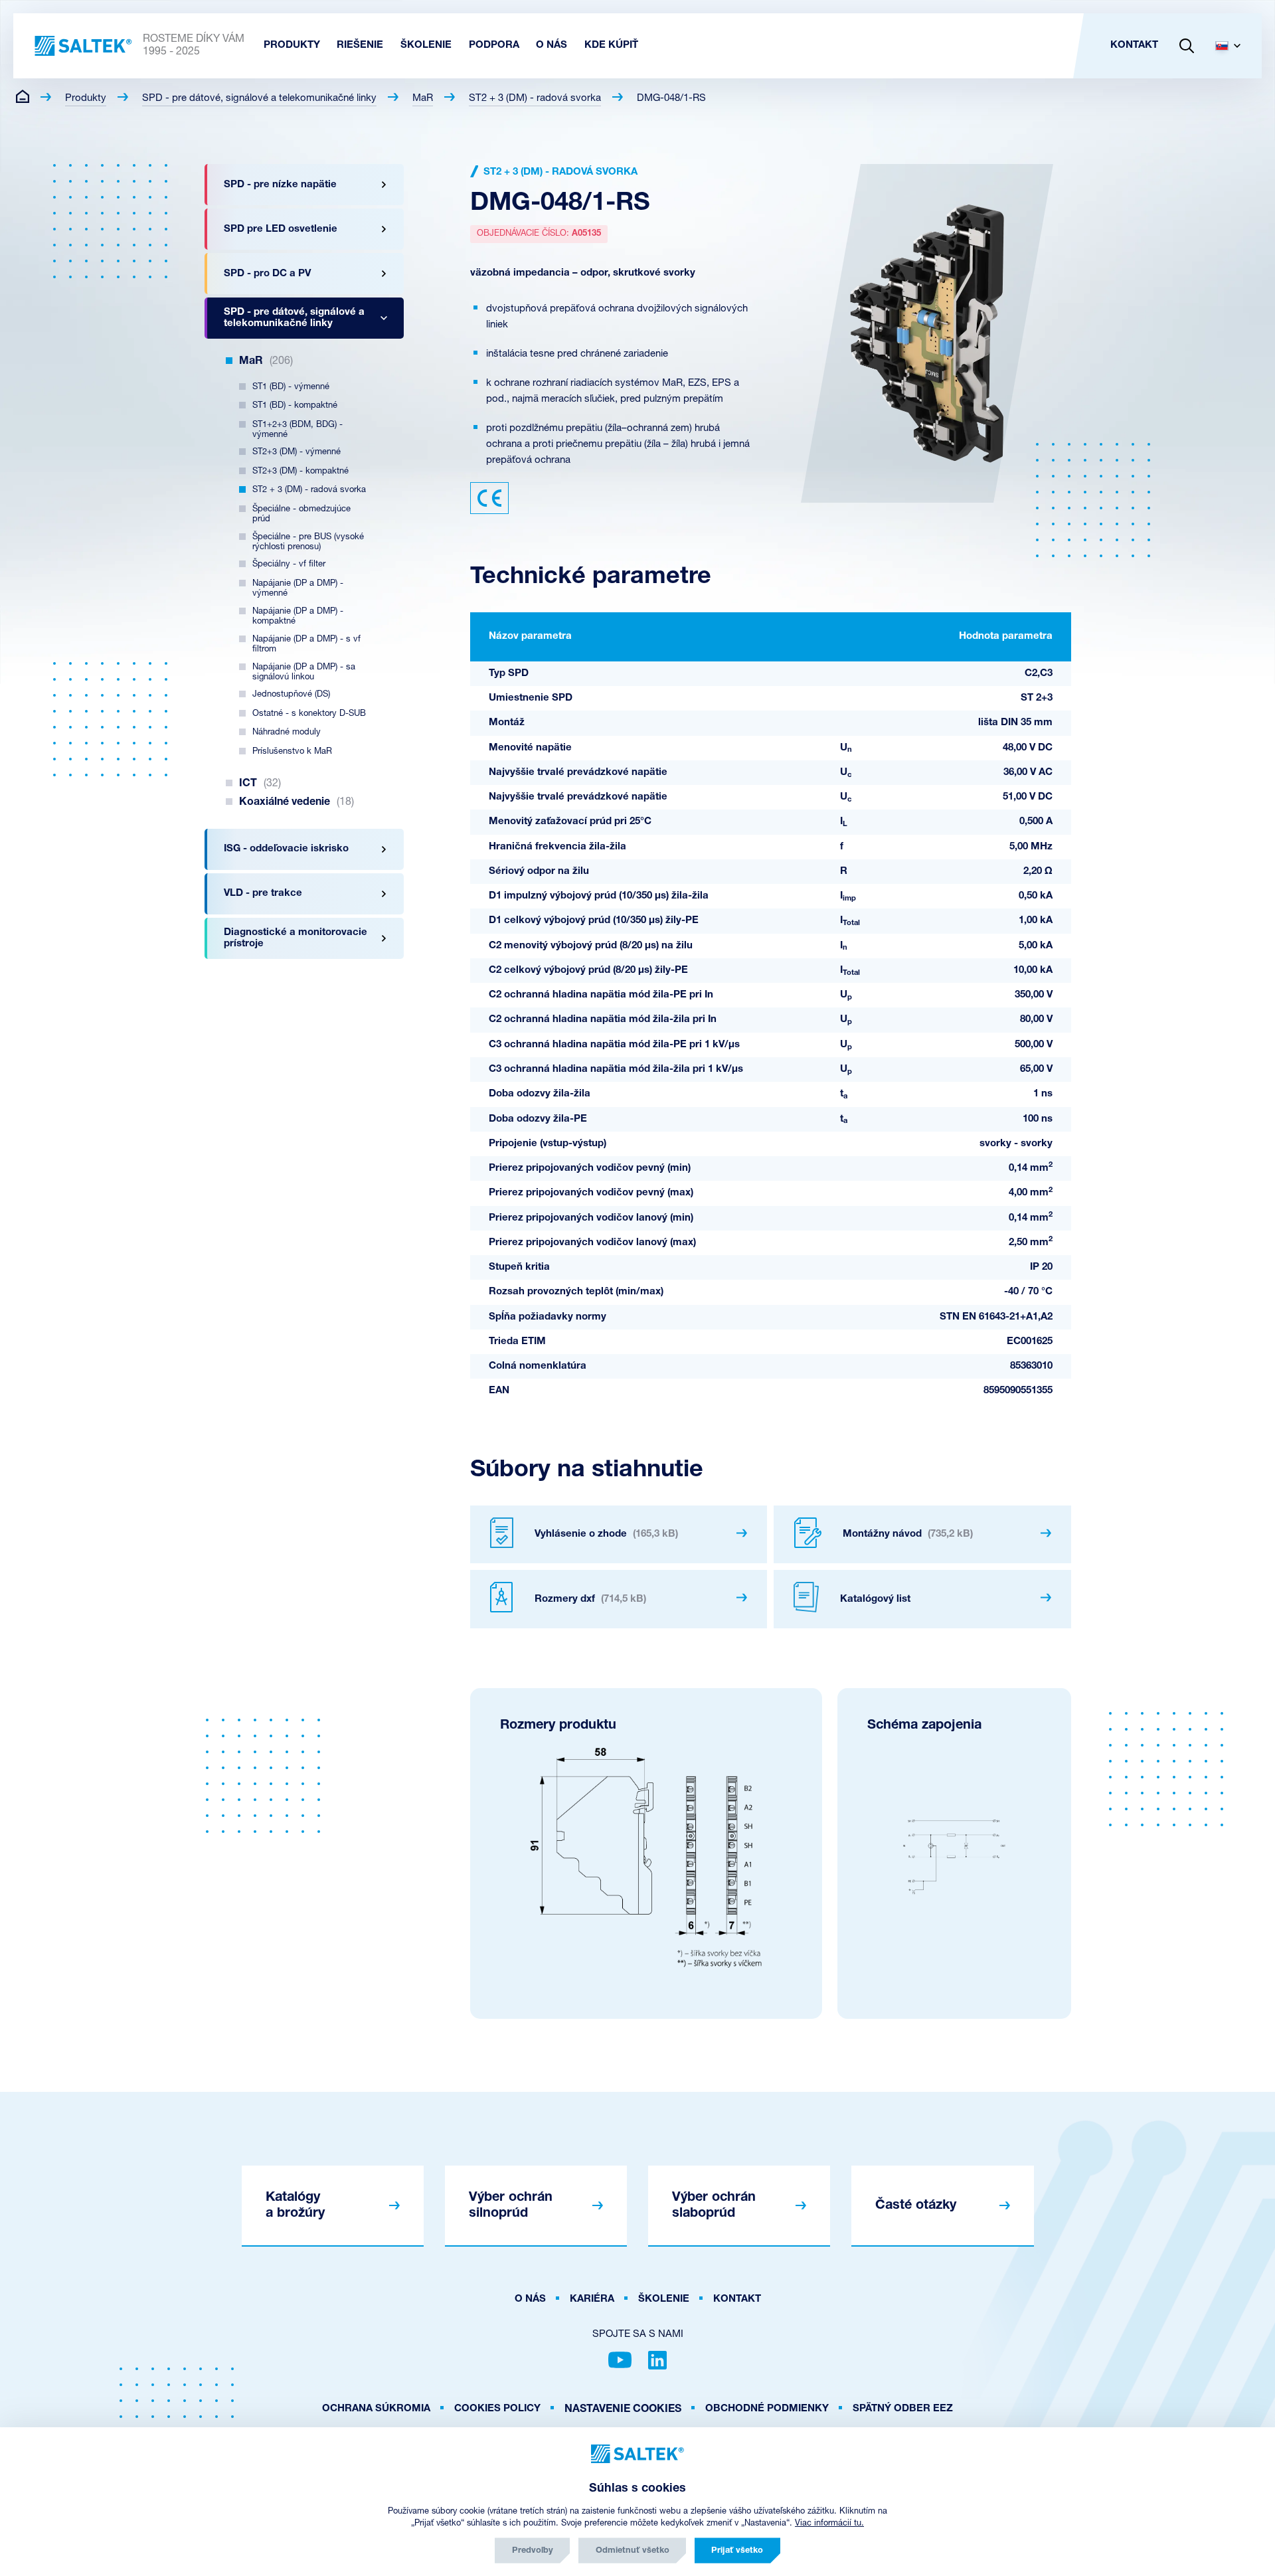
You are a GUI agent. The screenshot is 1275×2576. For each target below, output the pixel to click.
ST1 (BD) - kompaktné (295, 405)
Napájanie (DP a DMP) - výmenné (298, 588)
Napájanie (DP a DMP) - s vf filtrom (306, 644)
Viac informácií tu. (829, 2523)
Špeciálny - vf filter (289, 564)
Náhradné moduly (287, 732)
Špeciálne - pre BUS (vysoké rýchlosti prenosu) (308, 542)
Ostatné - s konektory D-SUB (309, 714)
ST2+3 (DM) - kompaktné (300, 471)
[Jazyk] (1233, 46)
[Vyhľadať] (1187, 46)
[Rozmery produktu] (646, 1857)
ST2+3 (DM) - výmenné (297, 452)
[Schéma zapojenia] (954, 1857)
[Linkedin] (657, 2360)
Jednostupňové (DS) (291, 694)
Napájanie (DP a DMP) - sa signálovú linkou (304, 672)
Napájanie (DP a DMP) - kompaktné (298, 616)
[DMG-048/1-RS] (927, 333)
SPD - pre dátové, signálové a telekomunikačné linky (259, 99)
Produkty (86, 99)
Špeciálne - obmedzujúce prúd (301, 514)
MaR (423, 99)
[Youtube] (620, 2360)
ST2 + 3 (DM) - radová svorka (535, 99)
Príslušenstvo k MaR (292, 751)
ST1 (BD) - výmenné (291, 387)
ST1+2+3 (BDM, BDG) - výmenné (297, 430)
